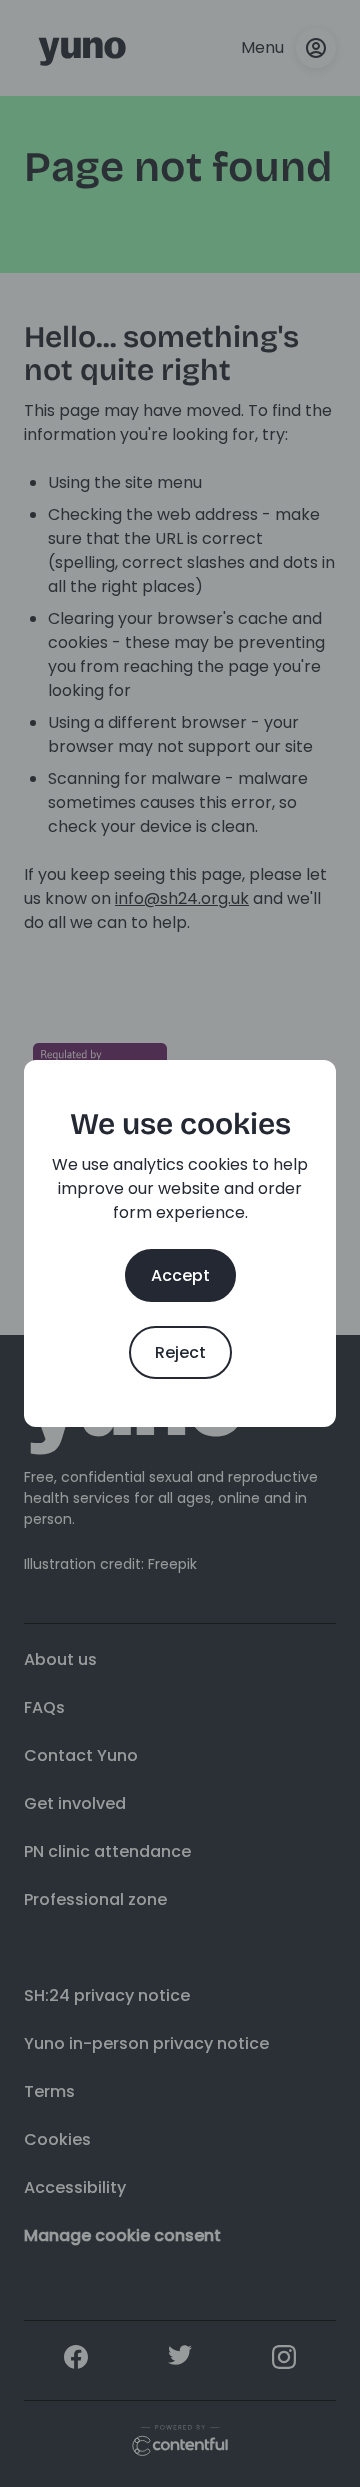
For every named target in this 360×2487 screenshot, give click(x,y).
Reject (180, 1352)
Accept (180, 1275)
